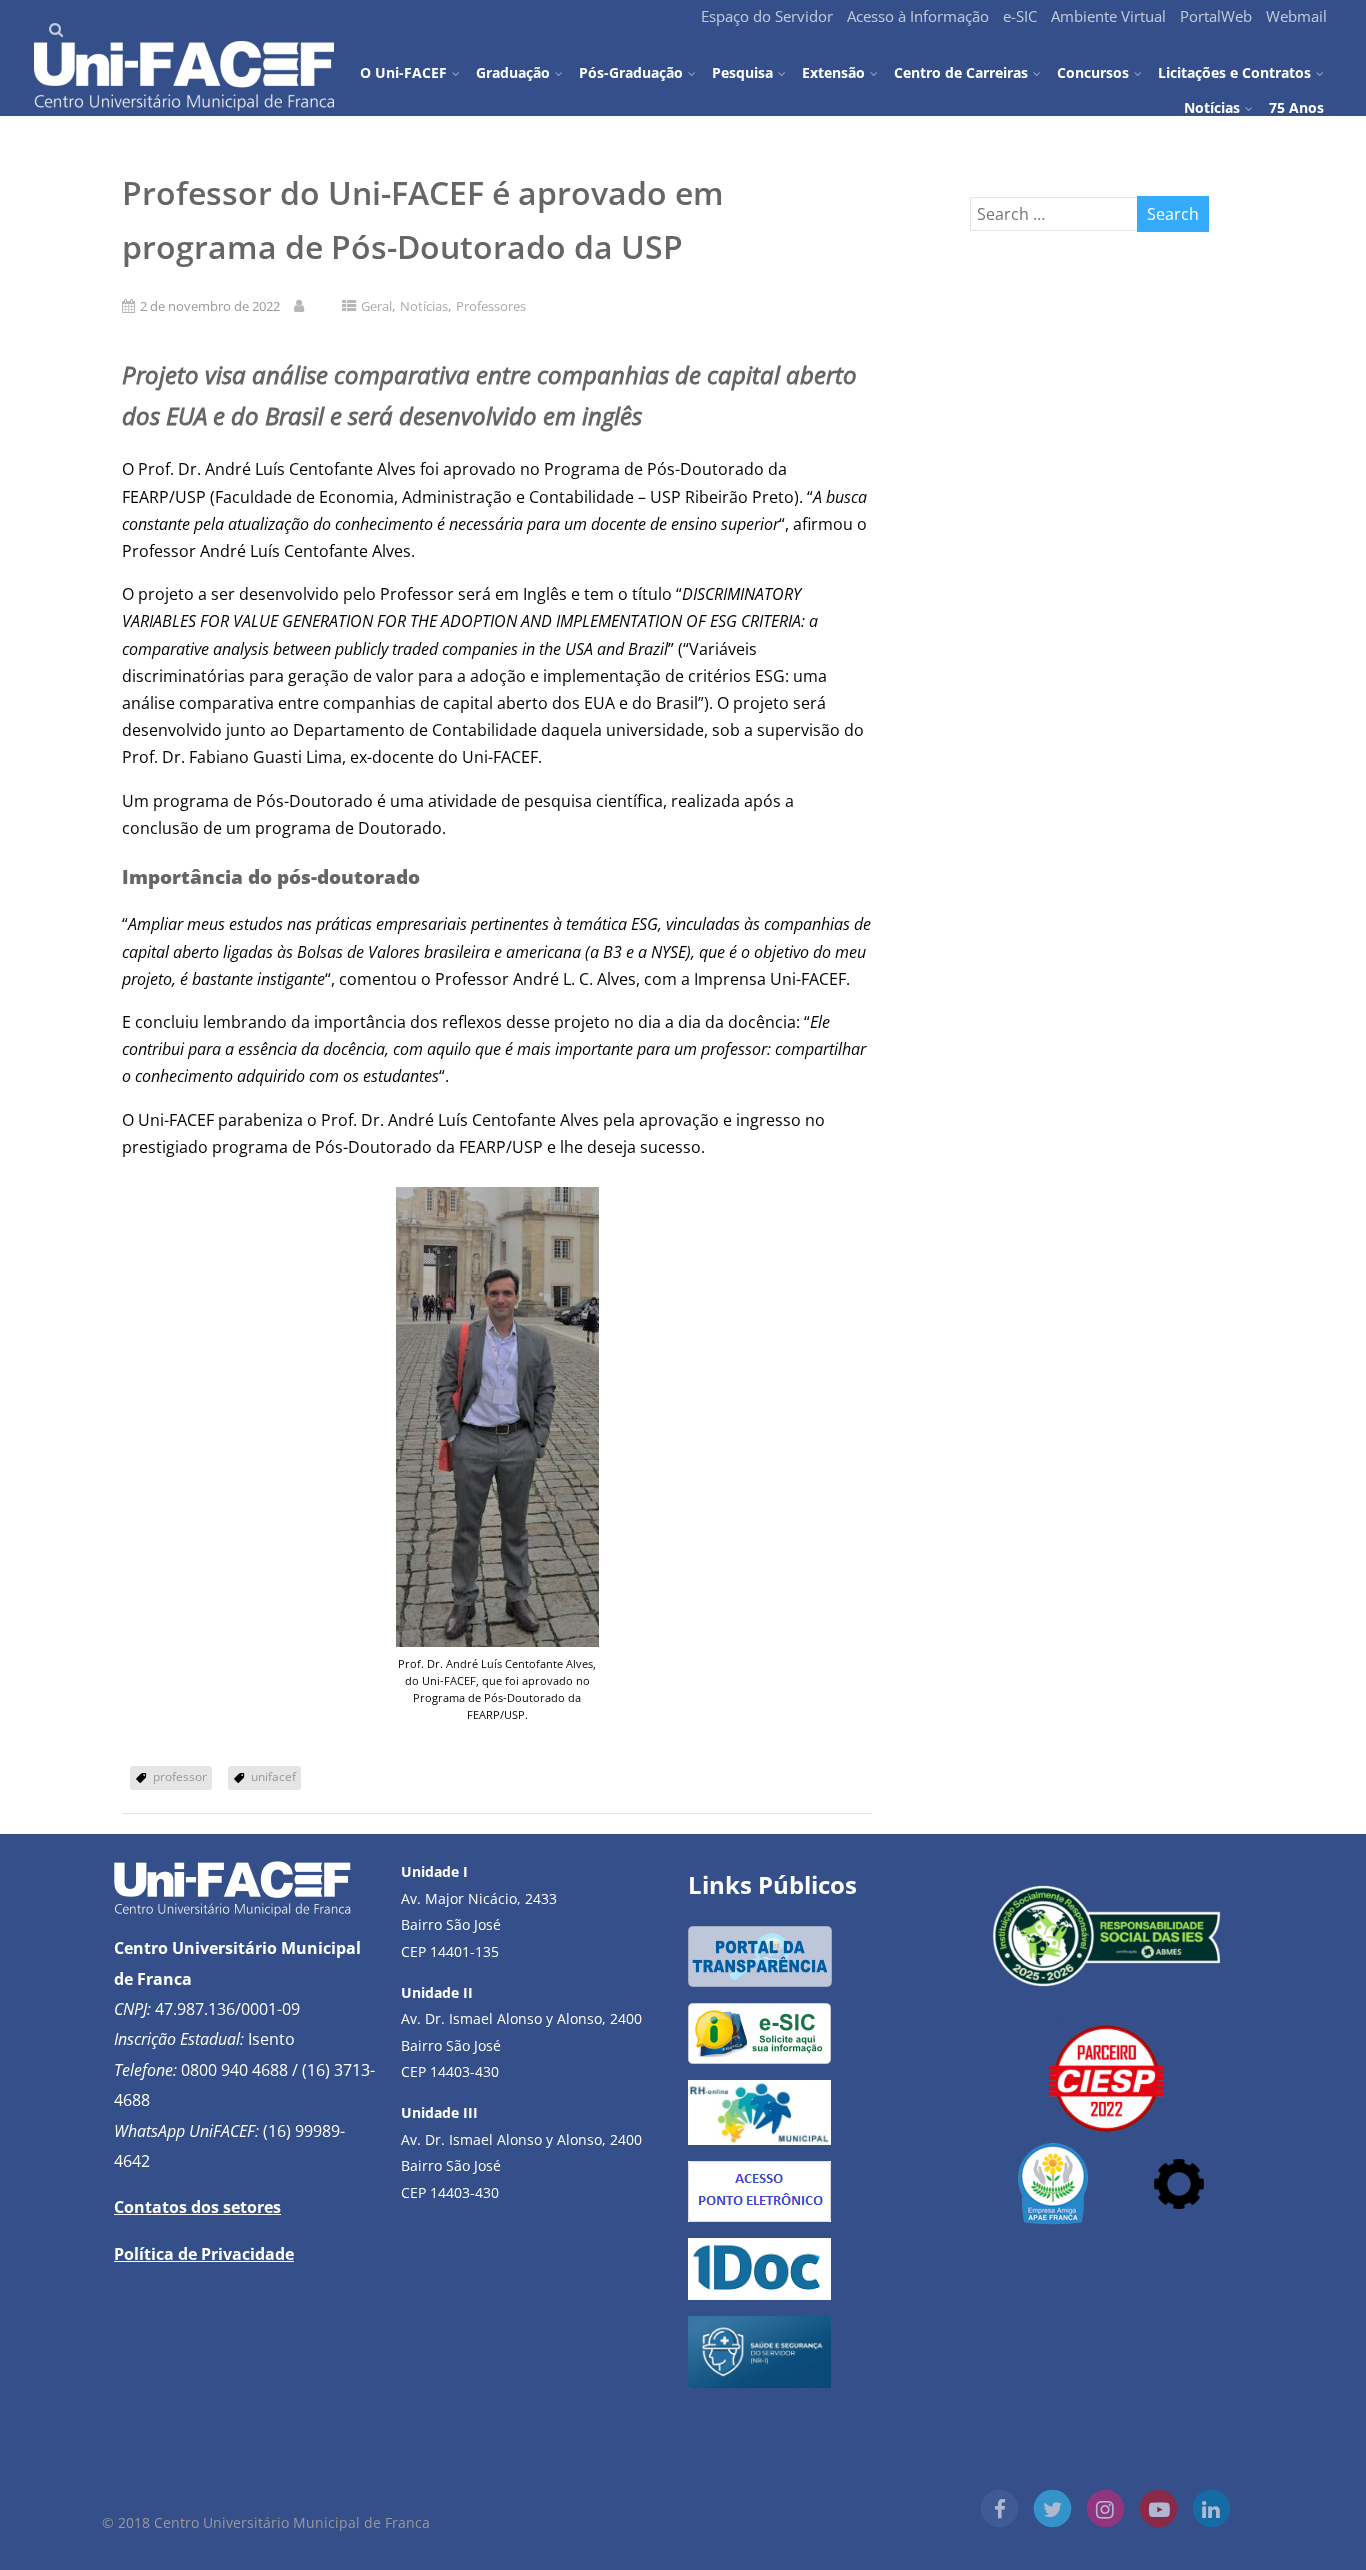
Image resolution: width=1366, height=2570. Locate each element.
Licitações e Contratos (1234, 72)
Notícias (1212, 107)
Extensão (833, 72)
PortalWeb (1216, 16)
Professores (491, 306)
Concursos (1093, 72)
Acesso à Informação (918, 16)
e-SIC (1020, 16)
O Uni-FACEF (403, 72)
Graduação (513, 72)
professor (180, 1776)
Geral (376, 306)
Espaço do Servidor (767, 16)
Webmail (1296, 16)
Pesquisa (742, 72)
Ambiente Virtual (1108, 16)
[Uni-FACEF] (184, 105)
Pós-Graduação (631, 72)
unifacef (273, 1776)
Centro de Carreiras (961, 72)
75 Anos (1296, 106)
